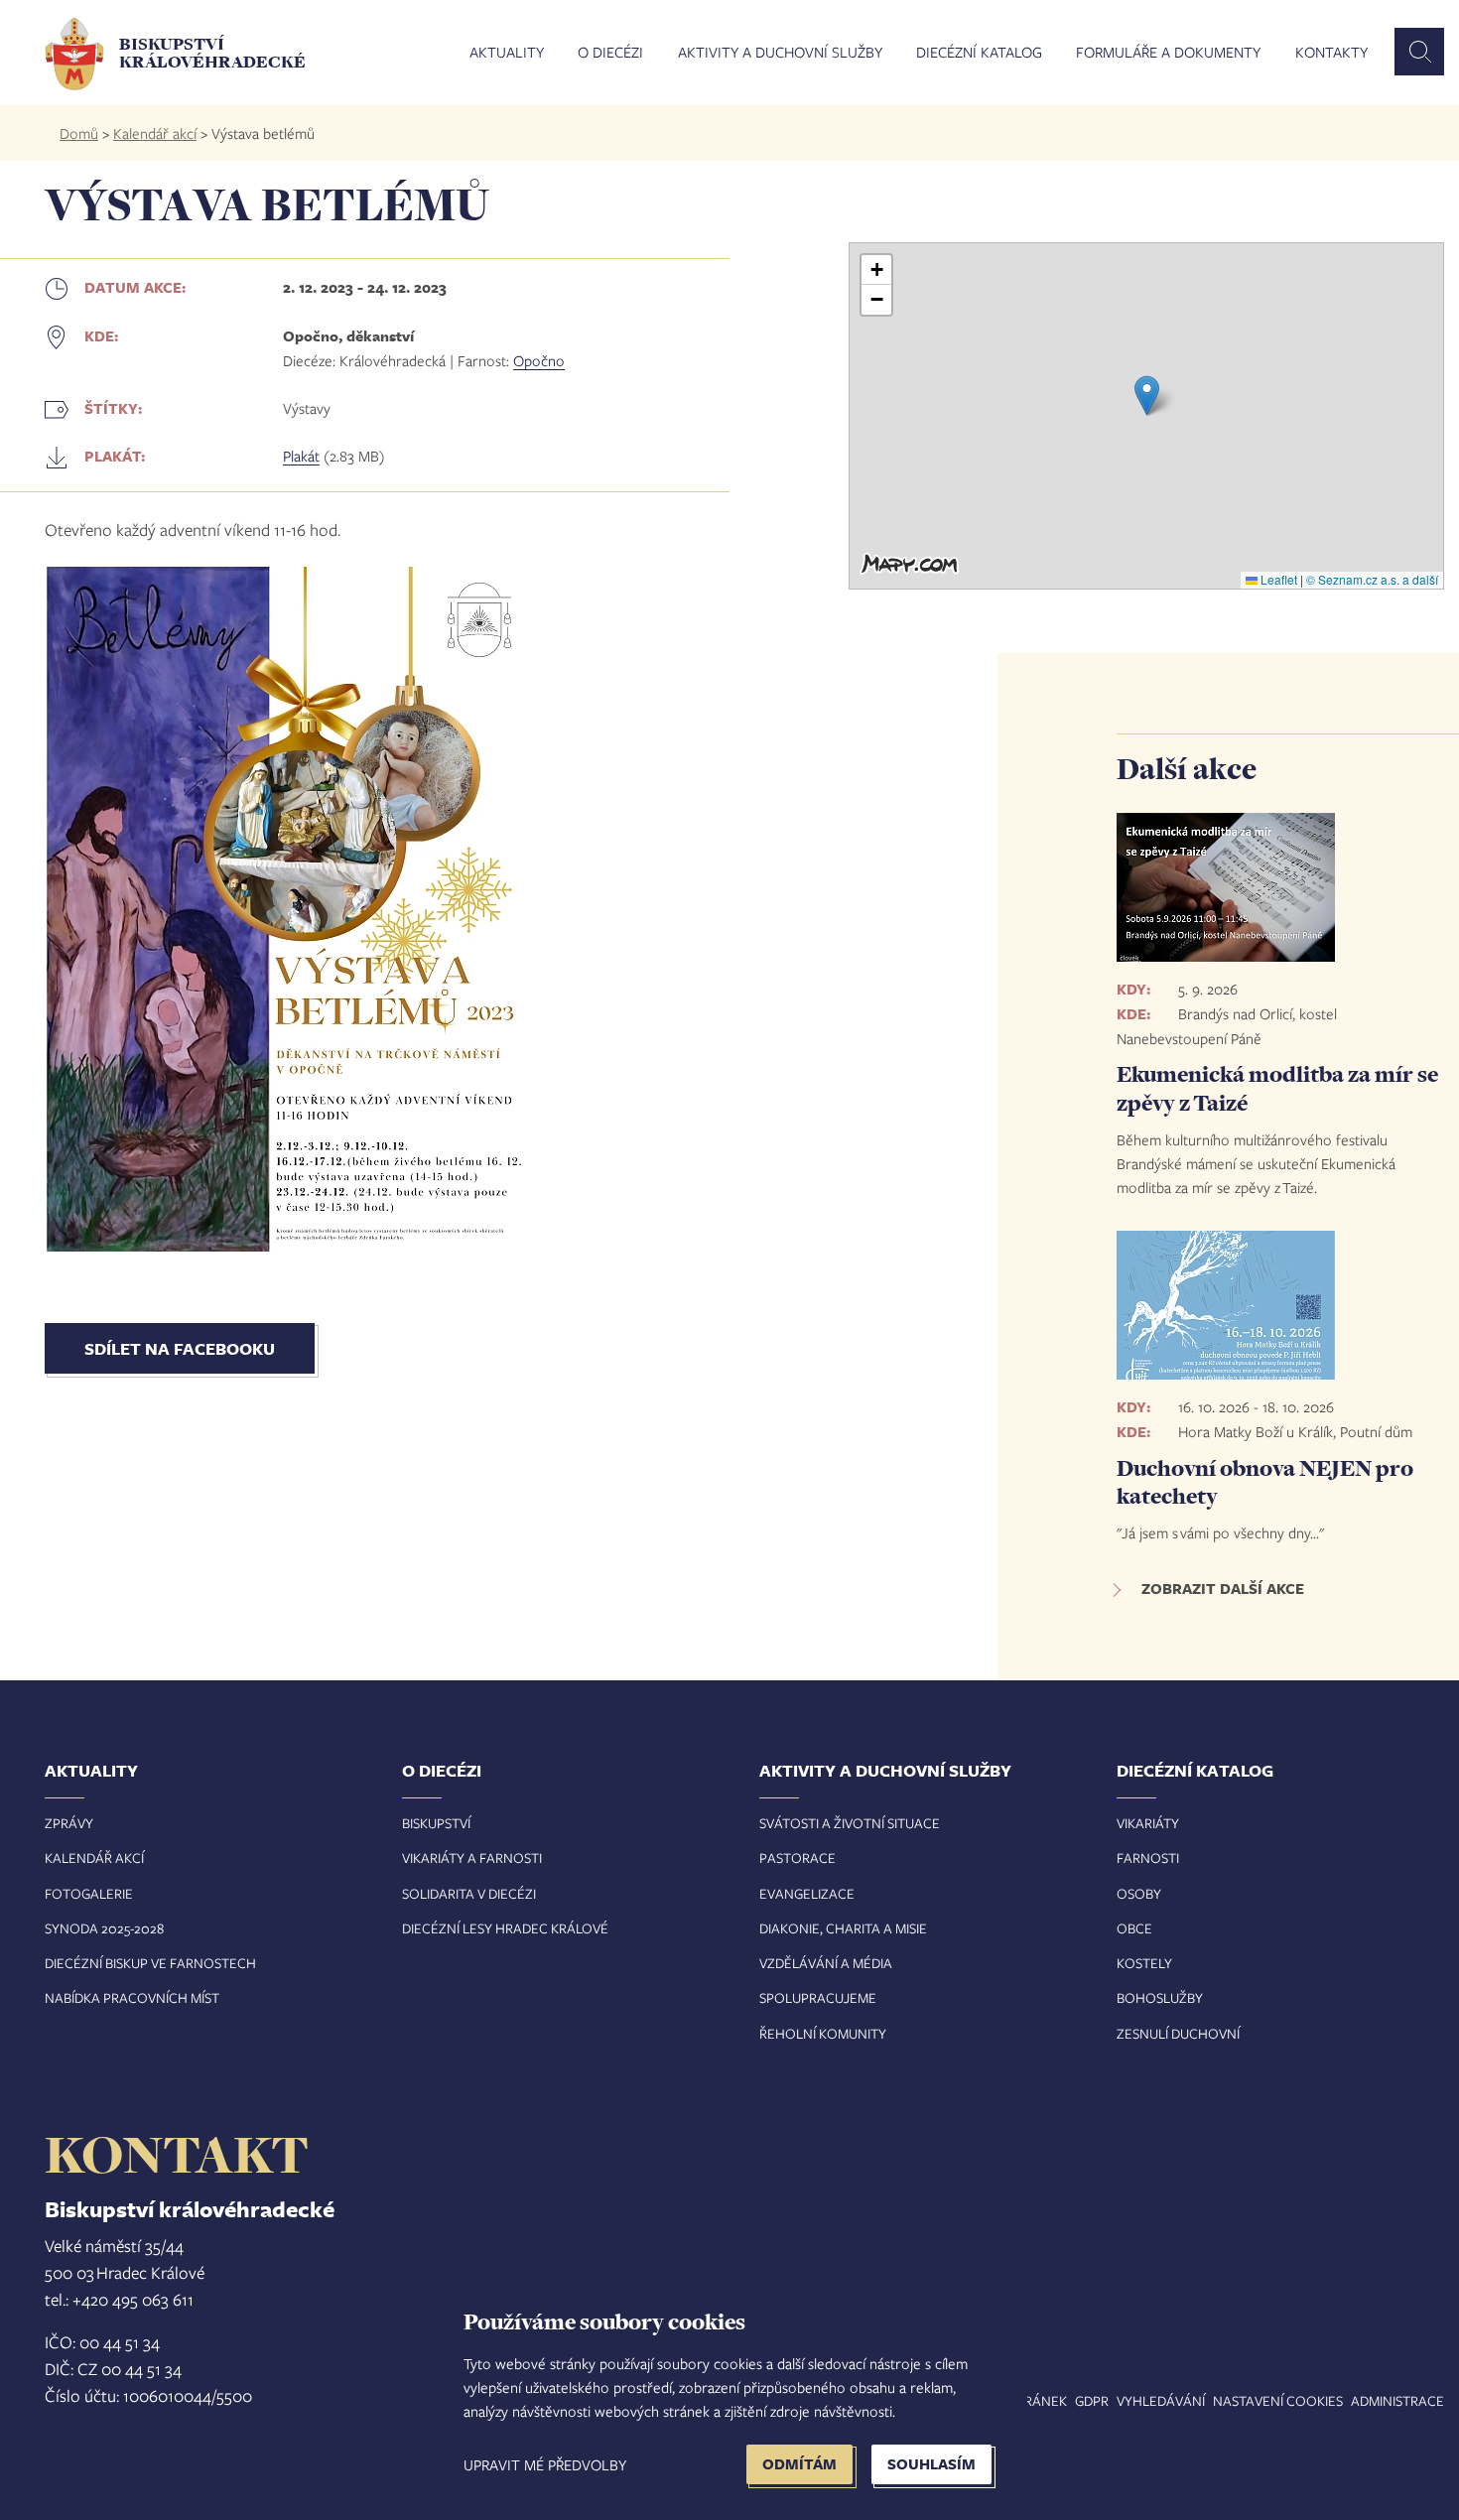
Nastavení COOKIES (1278, 2400)
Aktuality (507, 53)
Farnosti (1148, 1857)
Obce (1134, 1928)
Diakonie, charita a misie (843, 1928)
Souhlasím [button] (931, 2464)
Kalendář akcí (155, 133)
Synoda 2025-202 (101, 1928)
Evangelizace (807, 1893)
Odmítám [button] (799, 2464)
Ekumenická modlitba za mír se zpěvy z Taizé (1277, 1088)
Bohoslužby (1160, 1997)
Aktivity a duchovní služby (780, 53)
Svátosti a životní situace (850, 1823)
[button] (1147, 396)
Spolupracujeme (818, 1997)
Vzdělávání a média (826, 1963)
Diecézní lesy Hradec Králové (505, 1928)
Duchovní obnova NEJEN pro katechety (1265, 1482)
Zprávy (69, 1823)
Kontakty (1331, 53)
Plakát (301, 456)
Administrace (1397, 2400)
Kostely (1144, 1963)
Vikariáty (1148, 1823)
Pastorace (797, 1857)
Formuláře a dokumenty (1168, 53)
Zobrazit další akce (1223, 1589)
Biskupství (436, 1823)
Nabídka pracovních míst (132, 1997)
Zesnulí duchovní (1178, 2033)
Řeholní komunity (823, 2033)
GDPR (1092, 2400)
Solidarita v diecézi (469, 1893)
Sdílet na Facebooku (180, 1348)
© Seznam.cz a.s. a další (1372, 579)
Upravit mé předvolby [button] (545, 2464)
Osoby (1139, 1893)
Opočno (539, 360)
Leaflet (1277, 579)
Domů (79, 133)
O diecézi (610, 53)
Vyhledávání (1161, 2400)
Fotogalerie (89, 1893)
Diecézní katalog (979, 53)
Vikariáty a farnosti (472, 1857)
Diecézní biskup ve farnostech (150, 1963)
